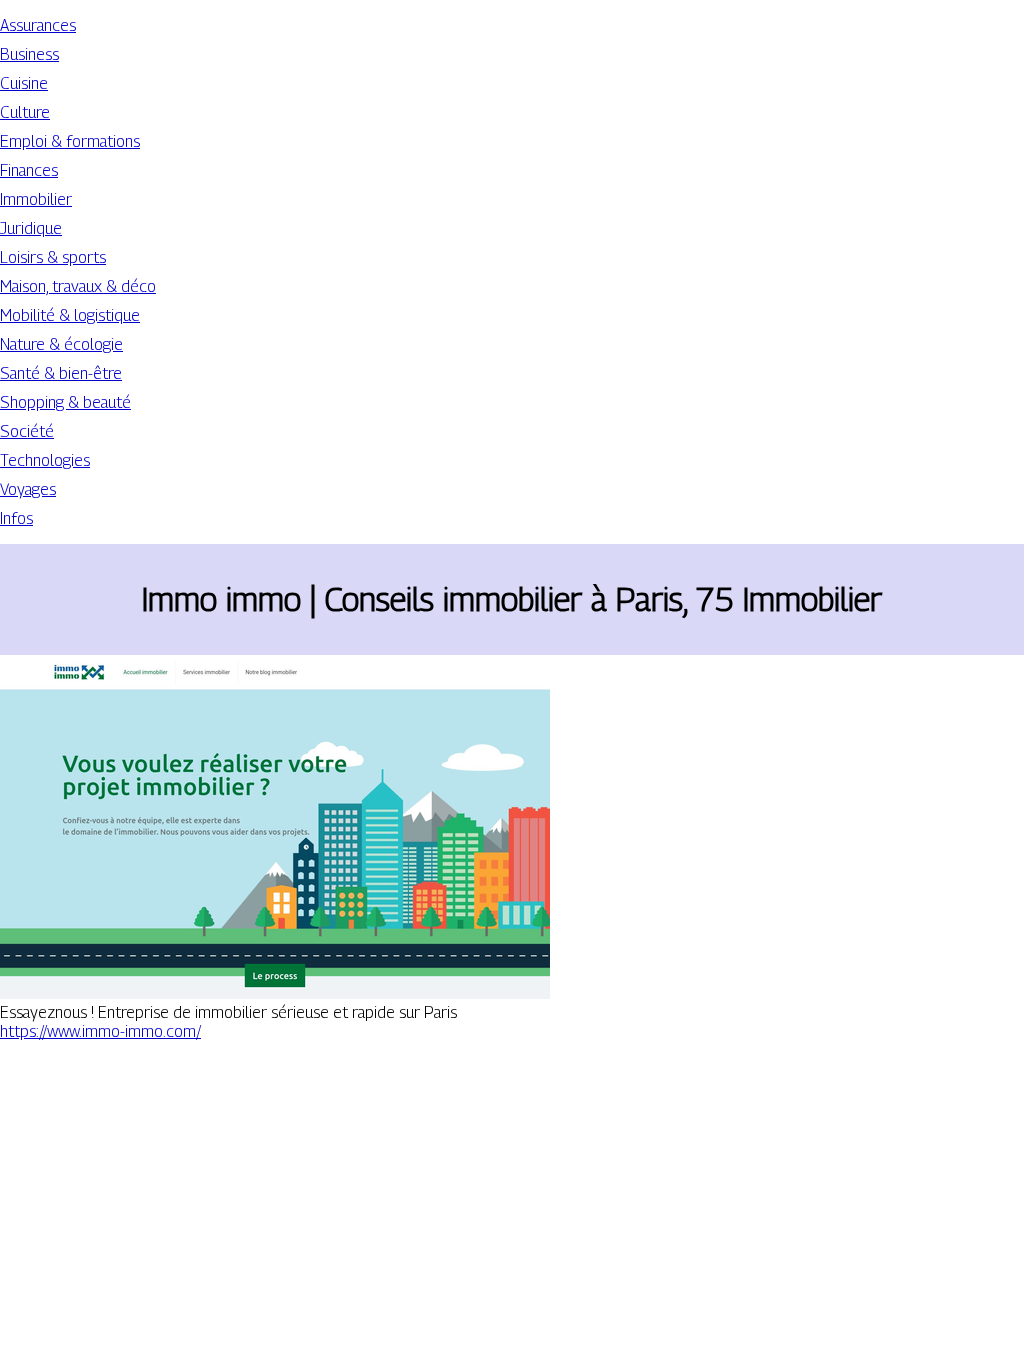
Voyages (28, 489)
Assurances (38, 25)
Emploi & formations (70, 141)
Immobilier (36, 199)
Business (29, 54)
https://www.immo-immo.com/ (100, 1031)
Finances (29, 170)
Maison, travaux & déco (78, 286)
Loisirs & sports (53, 257)
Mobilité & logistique (70, 315)
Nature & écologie (61, 344)
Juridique (31, 228)
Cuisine (24, 83)
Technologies (45, 460)
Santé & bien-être (61, 373)
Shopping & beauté (65, 402)
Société (27, 431)
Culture (25, 112)
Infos (16, 518)
